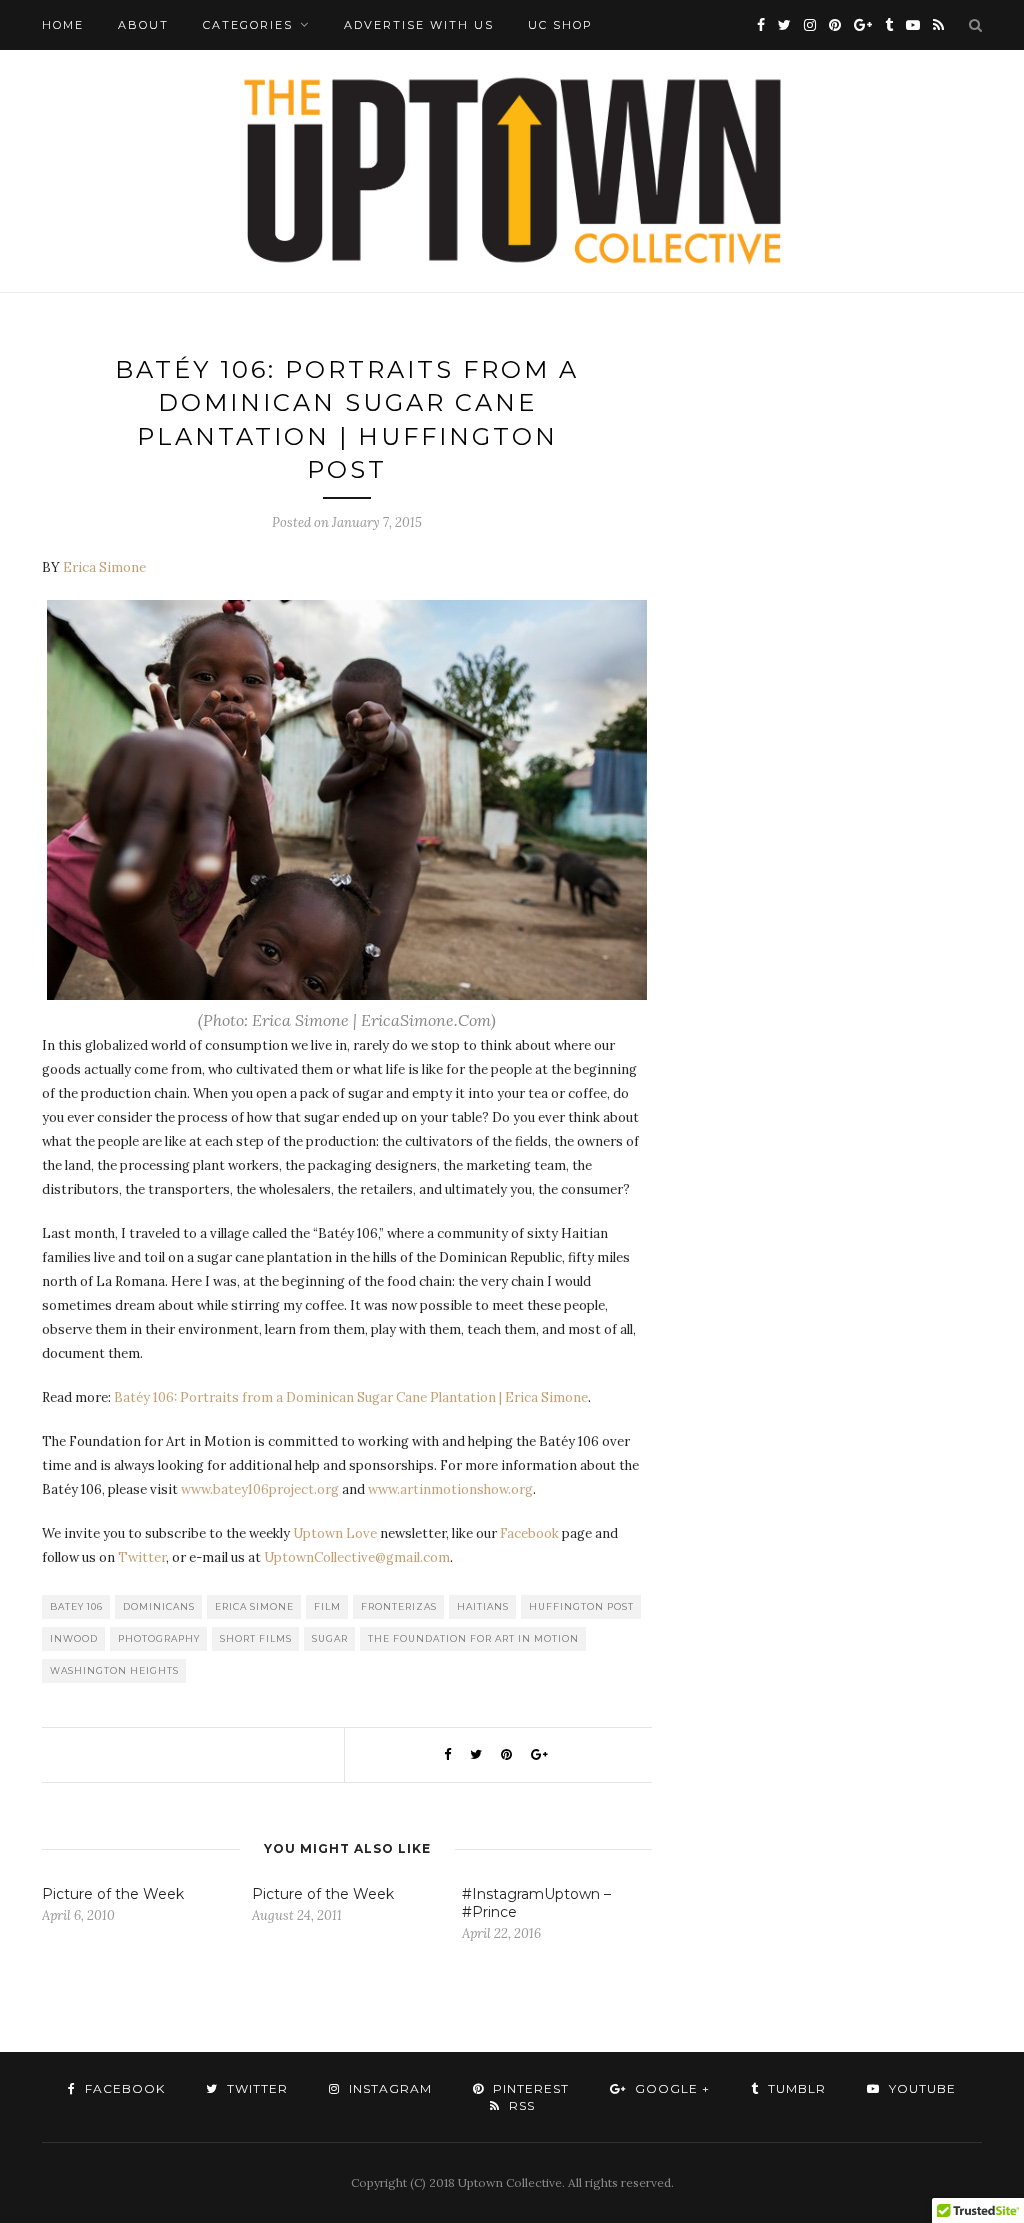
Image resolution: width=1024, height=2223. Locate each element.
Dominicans (159, 1606)
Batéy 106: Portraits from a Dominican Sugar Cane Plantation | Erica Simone (351, 1397)
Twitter (142, 1557)
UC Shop (560, 25)
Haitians (483, 1606)
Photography (159, 1638)
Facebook (529, 1533)
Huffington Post (581, 1606)
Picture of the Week (113, 1894)
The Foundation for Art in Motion (473, 1638)
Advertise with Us (419, 25)
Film (327, 1606)
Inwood (74, 1638)
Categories (248, 25)
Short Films (256, 1638)
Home (63, 25)
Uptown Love (335, 1533)
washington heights (114, 1670)
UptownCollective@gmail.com (357, 1557)
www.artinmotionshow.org (450, 1489)
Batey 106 (76, 1606)
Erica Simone (254, 1606)
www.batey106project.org (260, 1489)
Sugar (330, 1638)
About (143, 25)
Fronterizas (399, 1606)
